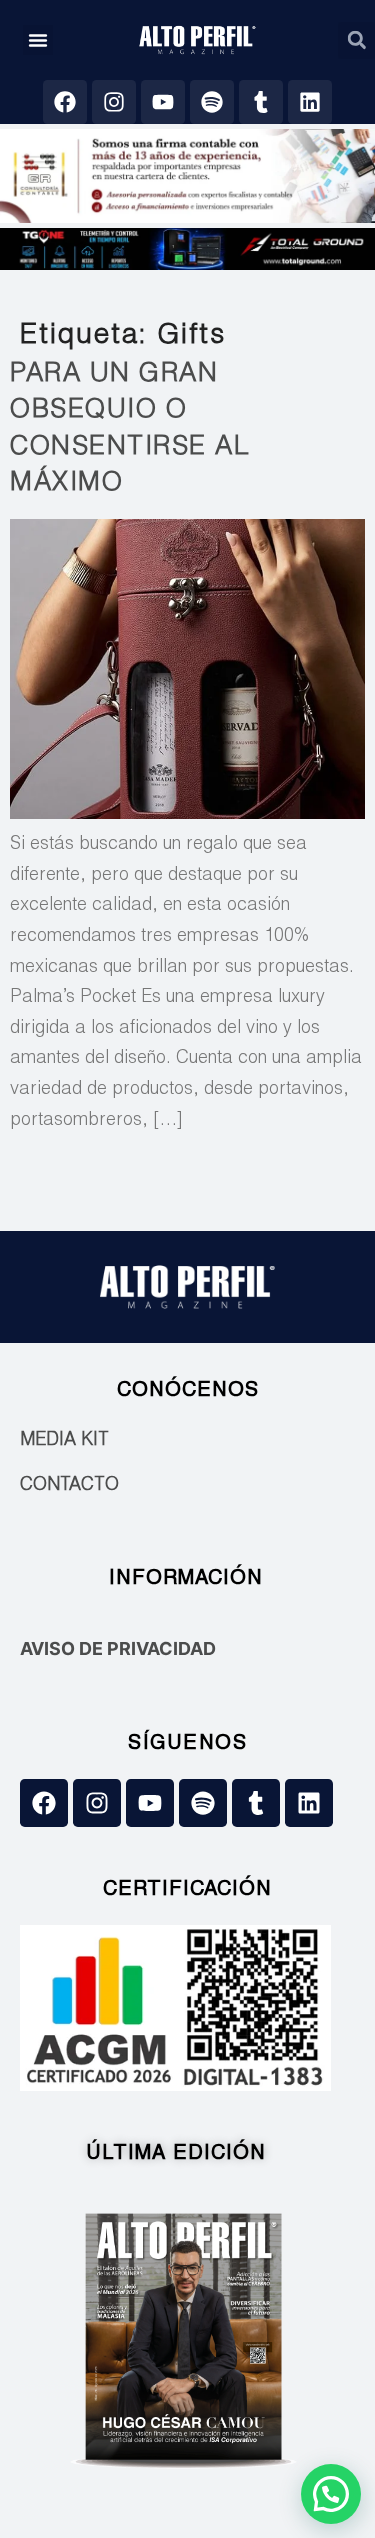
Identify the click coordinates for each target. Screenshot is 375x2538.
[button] (38, 40)
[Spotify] (212, 102)
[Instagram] (114, 102)
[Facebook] (65, 102)
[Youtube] (163, 102)
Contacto (69, 1486)
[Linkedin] (310, 102)
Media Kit (64, 1441)
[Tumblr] (261, 102)
